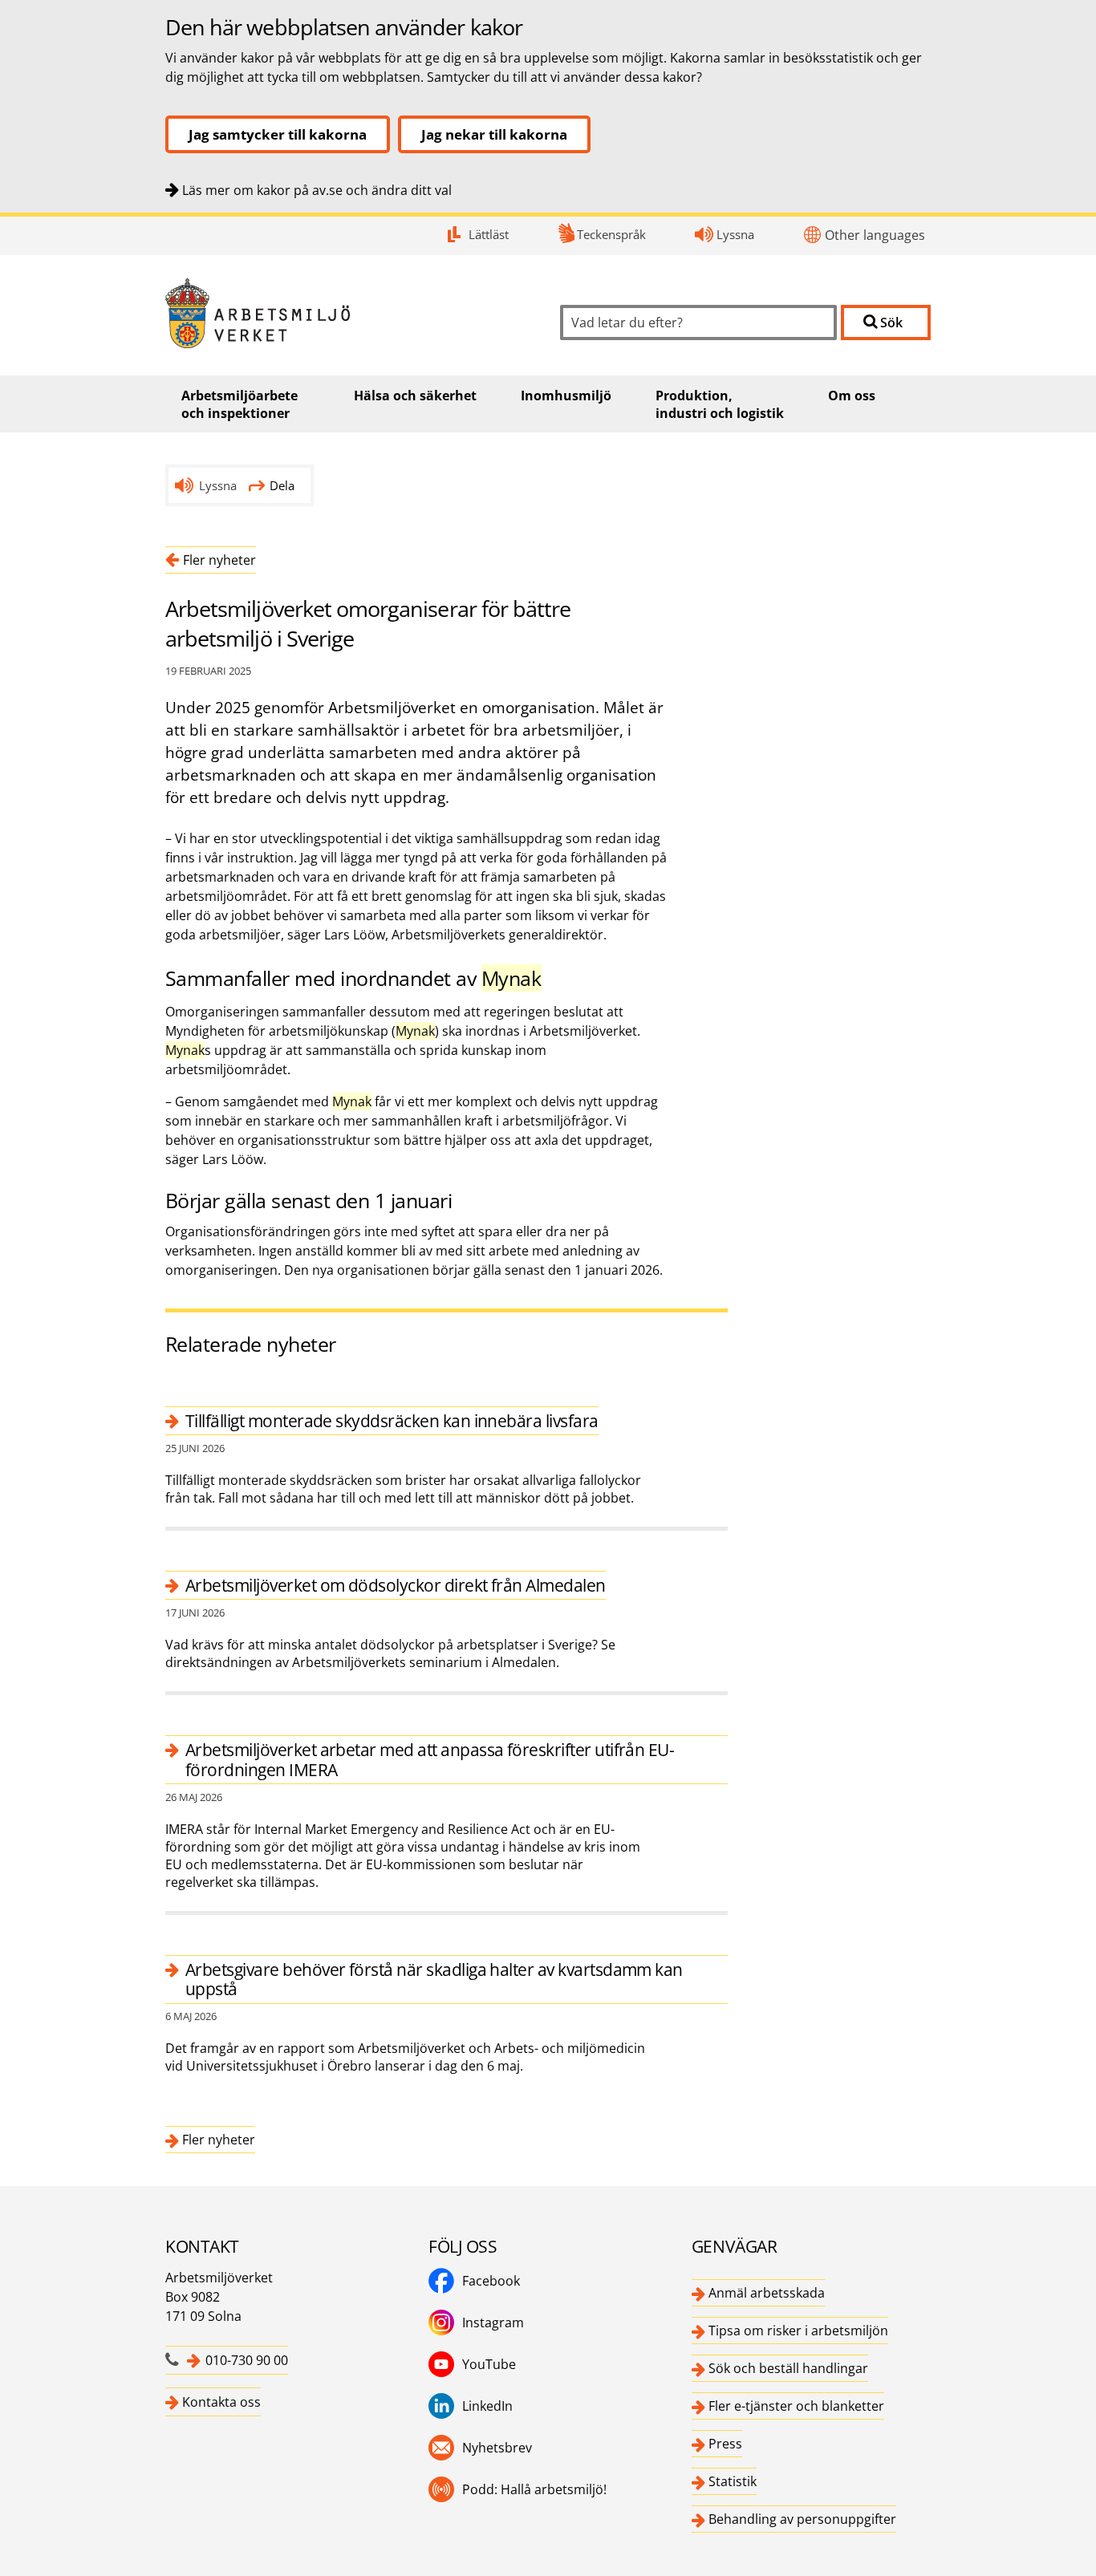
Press (725, 2444)
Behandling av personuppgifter (802, 2519)
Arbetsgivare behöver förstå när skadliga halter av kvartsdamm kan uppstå (434, 1979)
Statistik (733, 2481)
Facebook (491, 2281)
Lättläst (489, 234)
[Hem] (351, 313)
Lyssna (735, 234)
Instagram (493, 2322)
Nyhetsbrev (497, 2448)
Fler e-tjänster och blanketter (796, 2406)
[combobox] (698, 323)
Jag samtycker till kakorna (278, 134)
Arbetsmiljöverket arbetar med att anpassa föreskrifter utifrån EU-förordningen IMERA (430, 1759)
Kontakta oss (221, 2402)
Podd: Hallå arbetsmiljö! (534, 2489)
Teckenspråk (611, 234)
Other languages (875, 235)
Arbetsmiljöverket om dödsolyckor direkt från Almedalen (396, 1585)
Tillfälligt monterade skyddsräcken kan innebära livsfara (392, 1421)
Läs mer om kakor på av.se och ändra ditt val (317, 190)
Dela (282, 485)
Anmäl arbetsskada (767, 2293)
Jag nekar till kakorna (494, 134)
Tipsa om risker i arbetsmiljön (798, 2331)
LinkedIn (487, 2406)
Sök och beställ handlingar (788, 2368)
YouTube (489, 2364)
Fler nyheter (219, 560)
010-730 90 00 (247, 2360)
